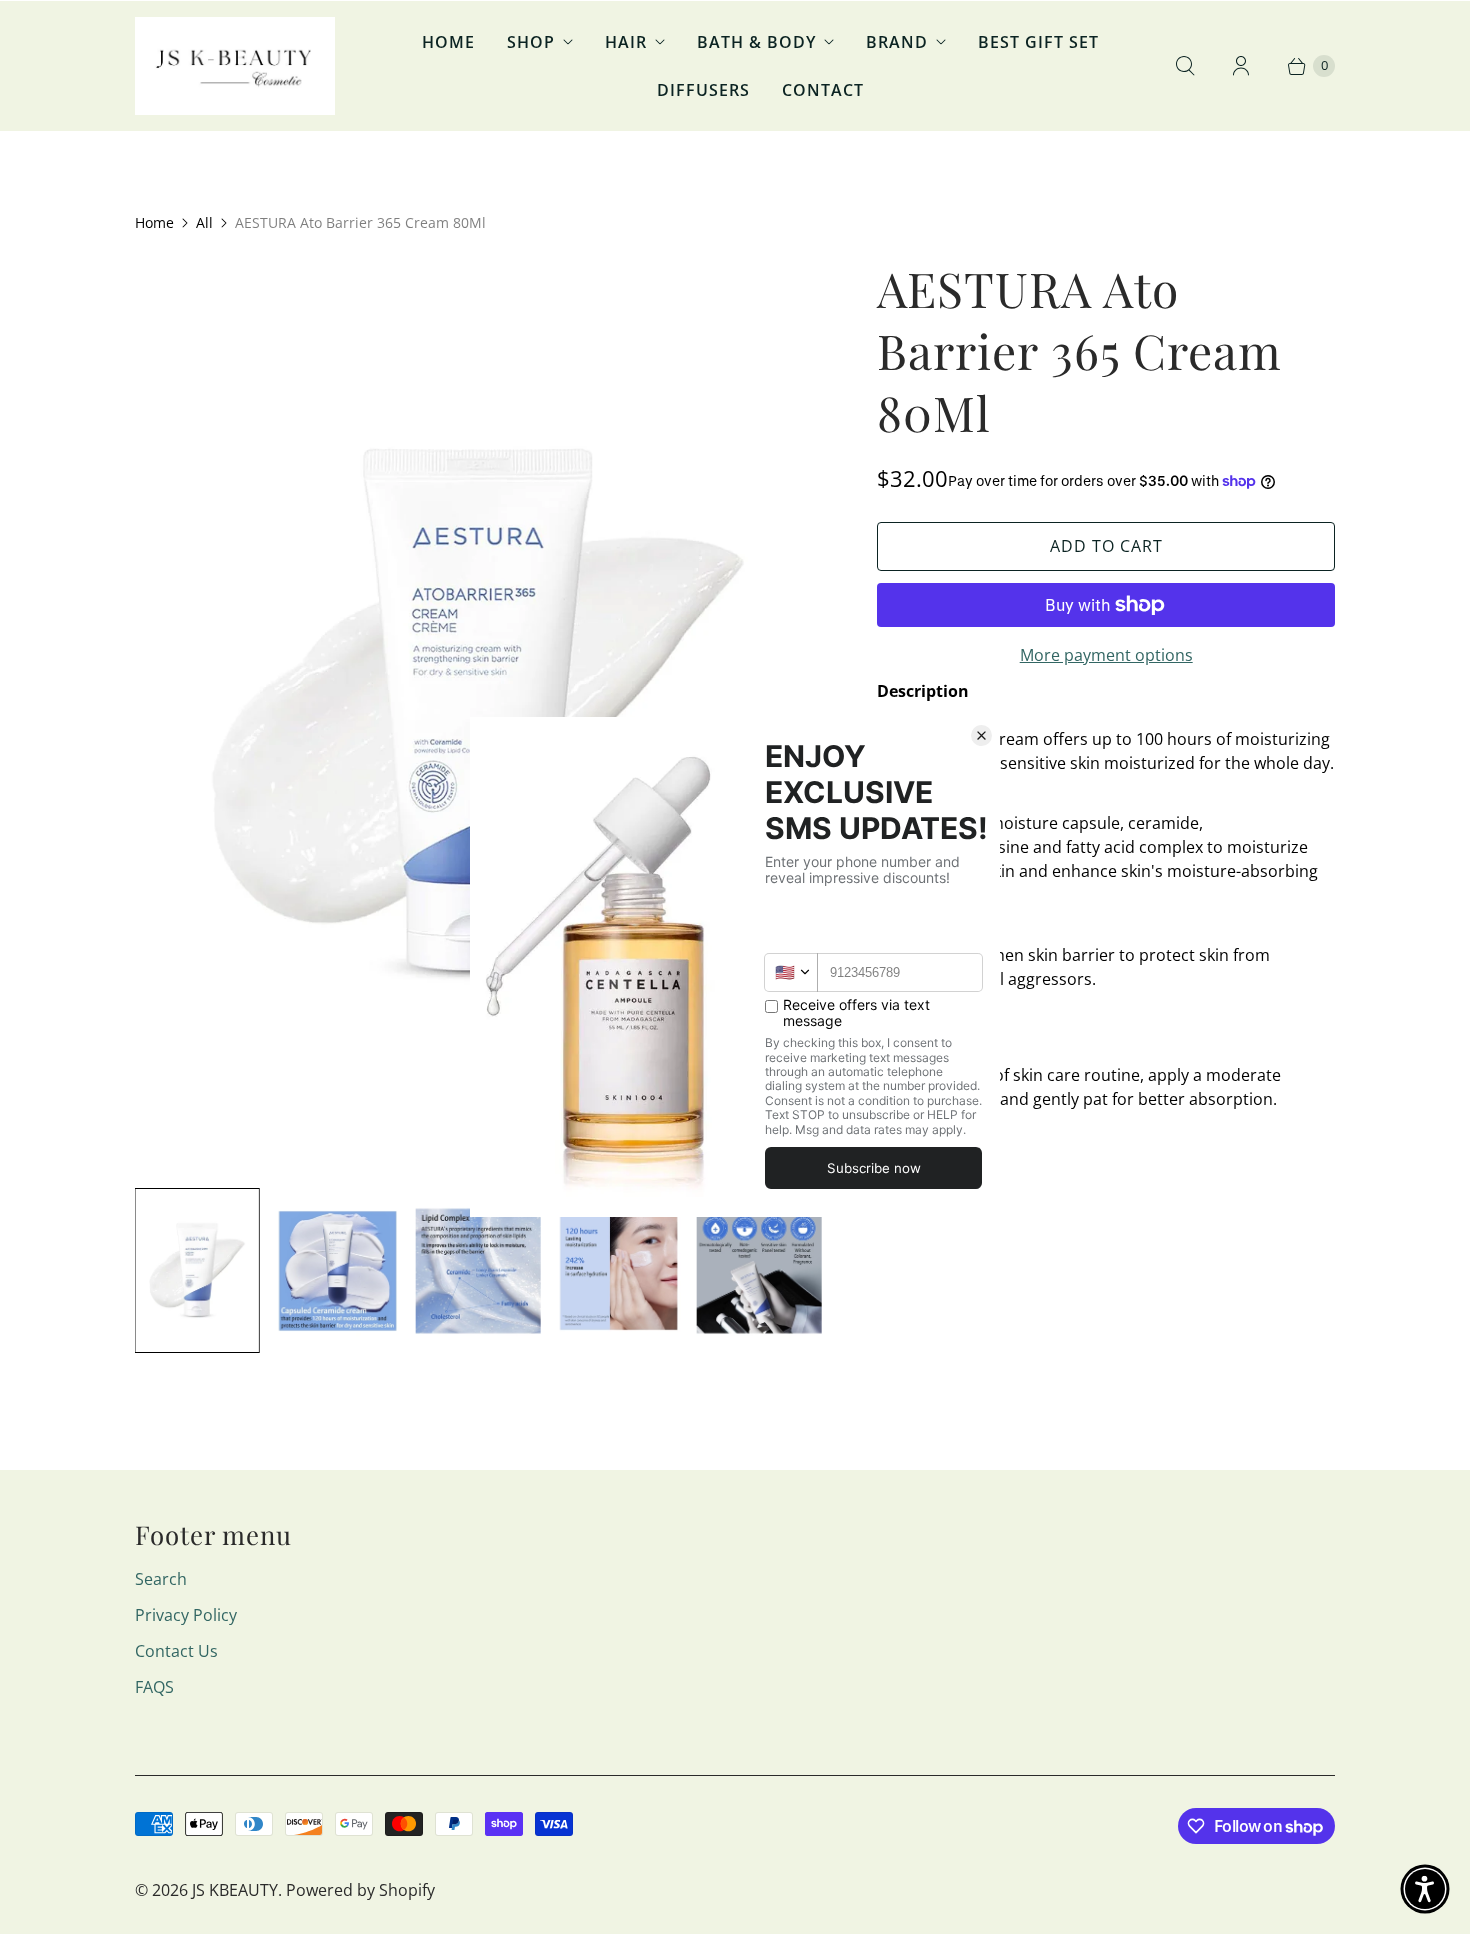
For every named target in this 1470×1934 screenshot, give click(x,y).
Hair (626, 42)
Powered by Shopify (360, 1890)
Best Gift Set (1038, 42)
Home (448, 42)
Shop (531, 42)
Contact (823, 90)
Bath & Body (756, 42)
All (204, 222)
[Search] (1185, 66)
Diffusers (703, 90)
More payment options (1106, 655)
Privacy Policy (186, 1615)
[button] (1425, 1889)
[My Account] (1241, 66)
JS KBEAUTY (235, 1890)
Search (161, 1579)
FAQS (154, 1687)
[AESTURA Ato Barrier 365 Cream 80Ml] (478, 714)
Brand (897, 42)
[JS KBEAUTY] (235, 66)
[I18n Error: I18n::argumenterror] (197, 1270)
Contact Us (176, 1651)
